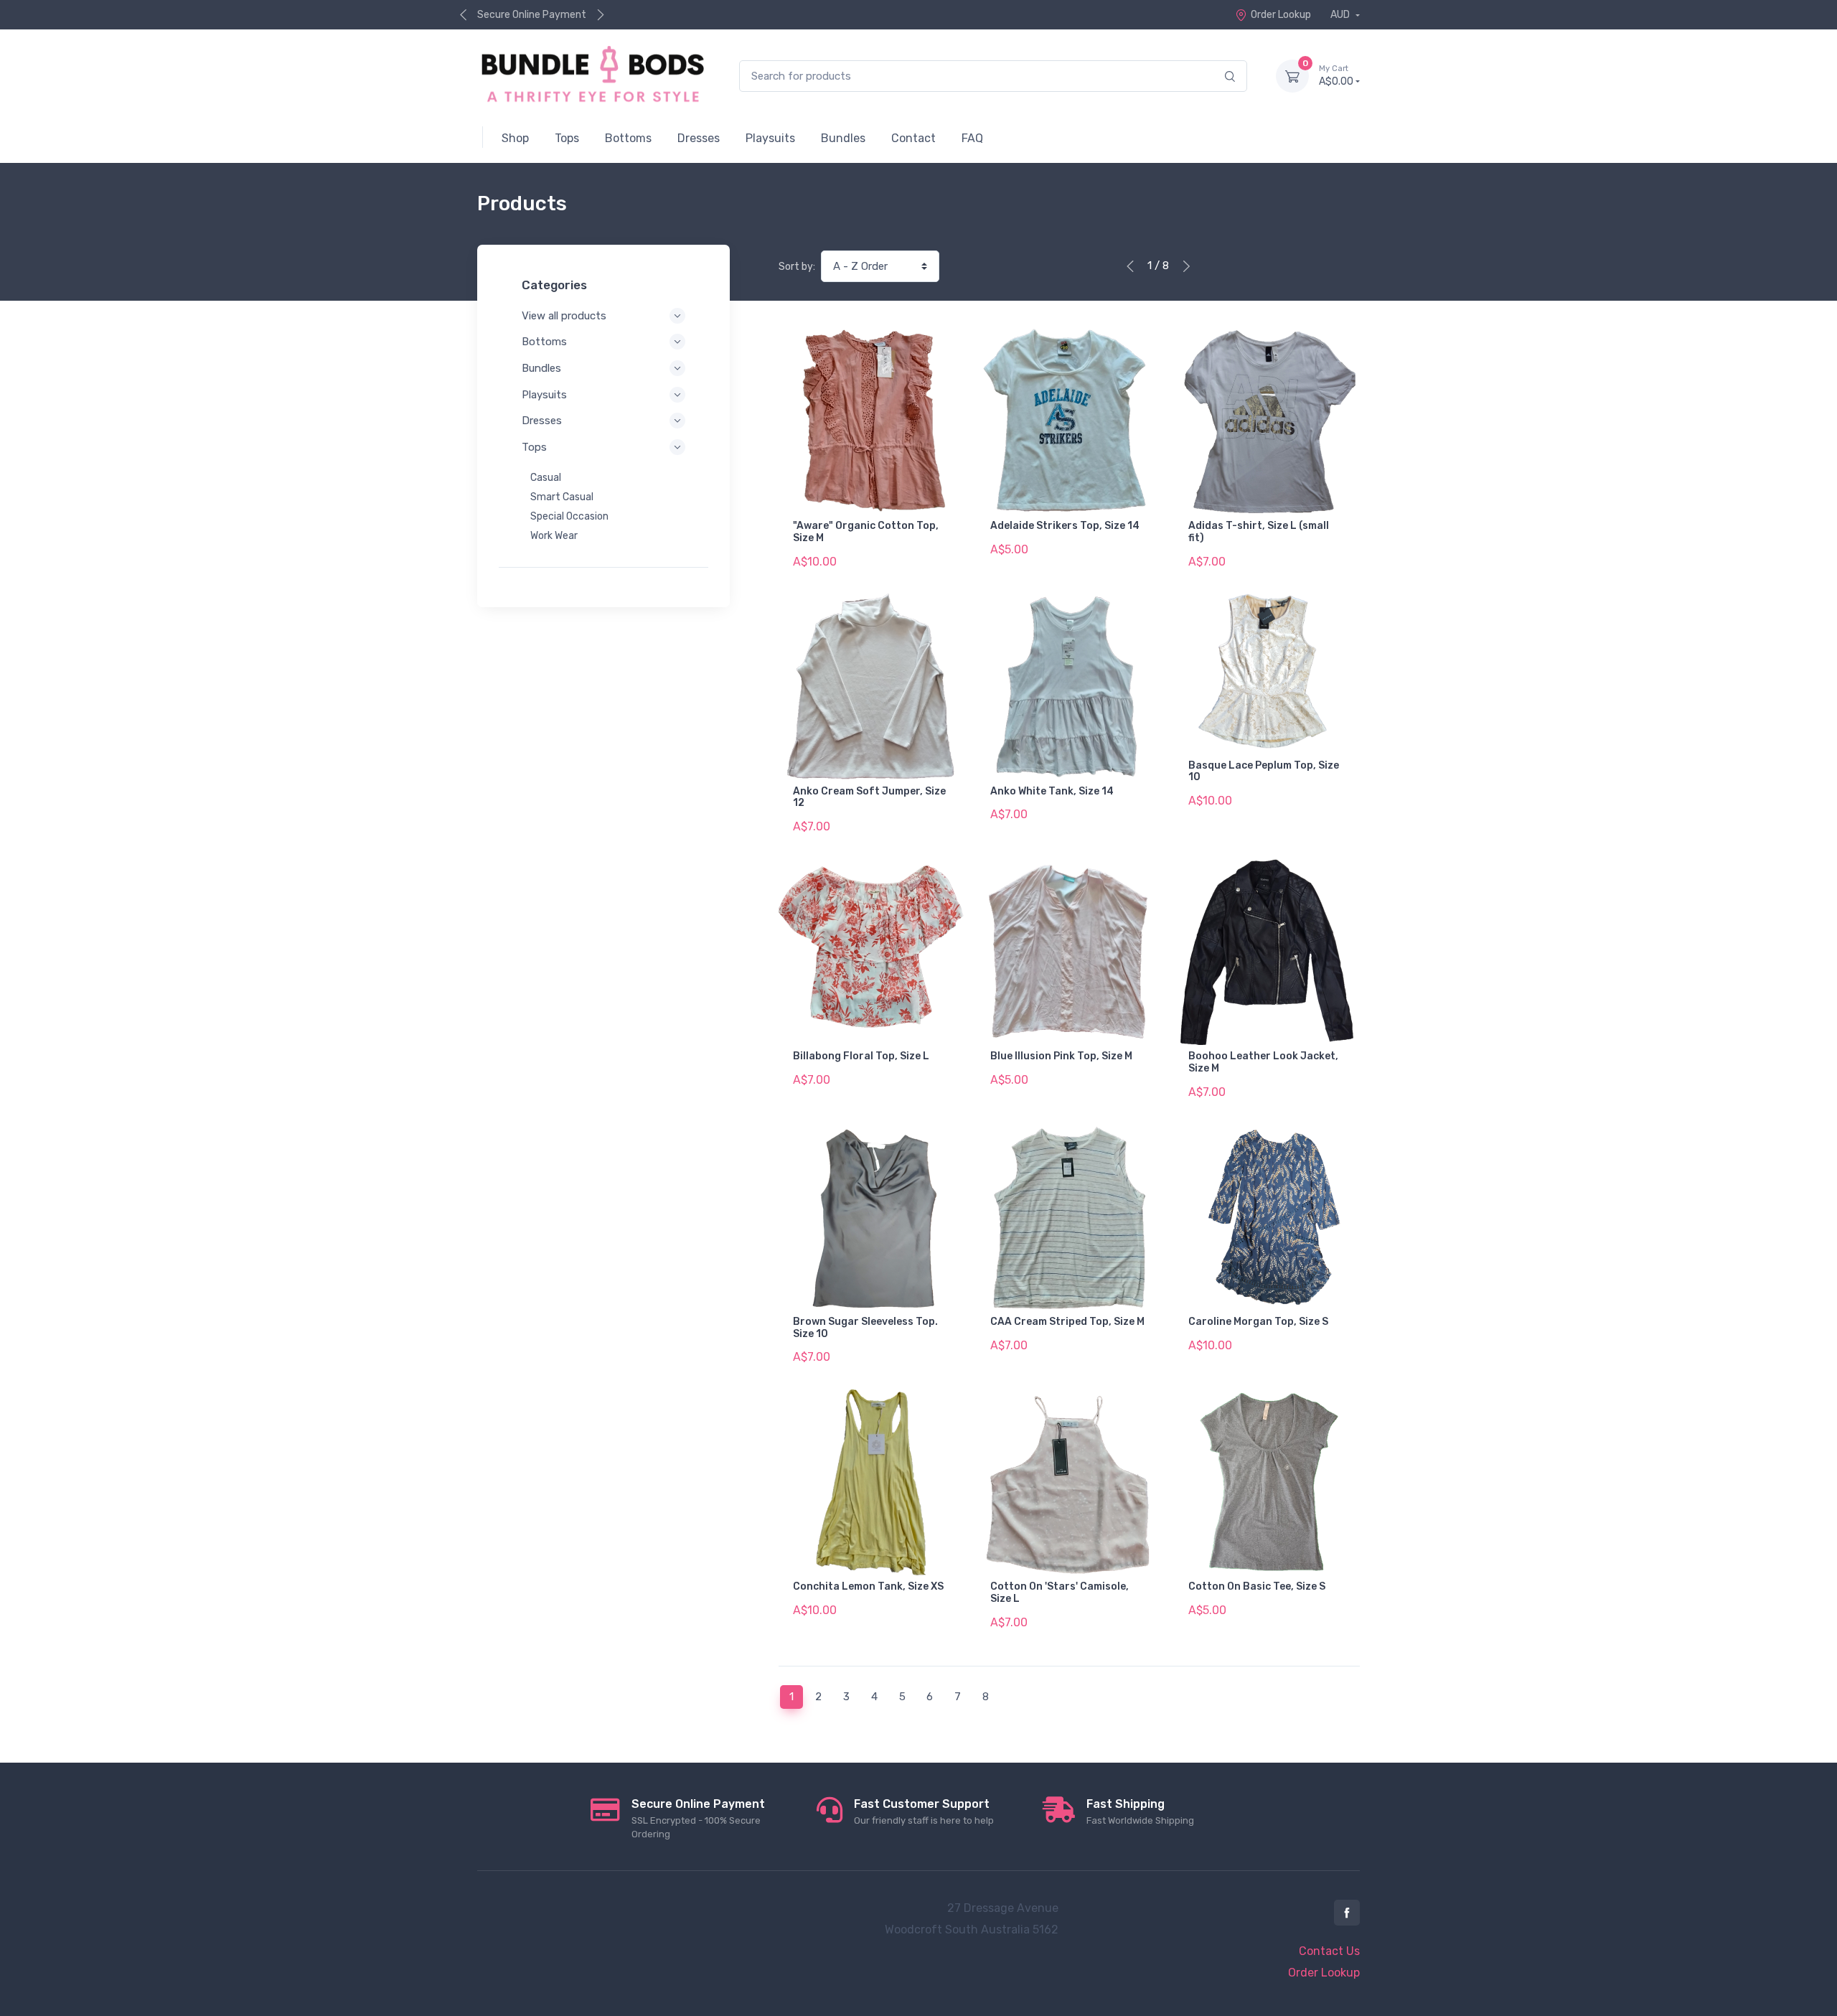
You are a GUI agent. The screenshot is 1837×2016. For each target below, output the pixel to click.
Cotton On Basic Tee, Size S (1257, 1586)
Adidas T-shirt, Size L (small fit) (1259, 532)
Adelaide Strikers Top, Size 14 (1065, 526)
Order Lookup (1281, 15)
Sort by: (797, 267)
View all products (564, 316)
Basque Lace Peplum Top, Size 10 (1264, 772)
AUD (1341, 15)
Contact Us (1329, 1951)
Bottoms (544, 342)
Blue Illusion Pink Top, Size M (1061, 1056)
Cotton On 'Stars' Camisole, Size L (1060, 1593)
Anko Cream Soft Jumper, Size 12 (869, 797)
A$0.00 (1336, 76)
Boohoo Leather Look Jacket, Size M (1263, 1062)
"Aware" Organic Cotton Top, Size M (866, 532)
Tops (534, 447)
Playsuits (544, 395)
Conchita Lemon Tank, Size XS (868, 1586)
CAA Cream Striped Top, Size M (1067, 1322)
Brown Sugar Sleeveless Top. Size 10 (865, 1328)
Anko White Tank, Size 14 (1052, 791)
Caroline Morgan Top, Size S (1258, 1322)
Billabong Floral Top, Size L (861, 1056)
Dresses (542, 421)
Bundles (541, 368)
